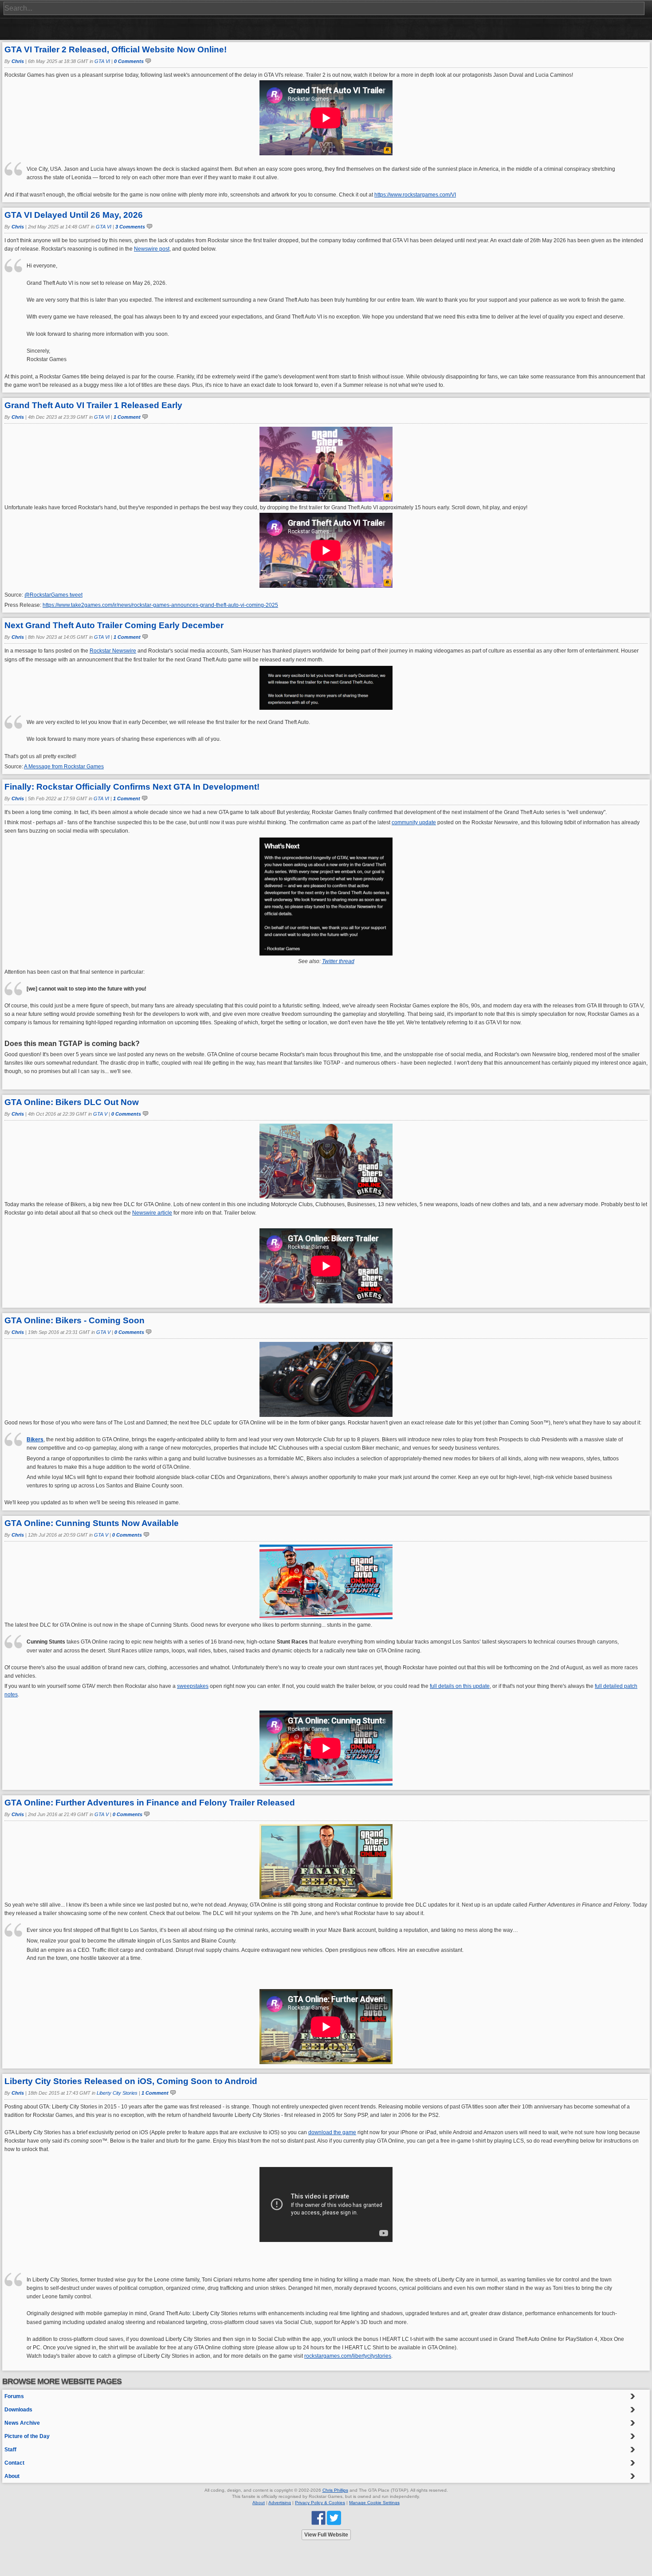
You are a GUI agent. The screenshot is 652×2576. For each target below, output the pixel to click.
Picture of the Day (27, 2436)
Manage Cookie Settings (374, 2503)
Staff (10, 2450)
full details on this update (460, 1686)
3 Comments (130, 227)
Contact (14, 2463)
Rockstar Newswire (113, 651)
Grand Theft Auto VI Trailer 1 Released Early (93, 405)
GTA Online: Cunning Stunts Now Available (92, 1523)
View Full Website (326, 2535)
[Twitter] (334, 2517)
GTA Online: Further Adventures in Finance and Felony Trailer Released (150, 1803)
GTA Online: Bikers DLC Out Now (72, 1102)
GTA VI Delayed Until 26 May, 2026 (74, 215)
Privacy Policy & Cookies (320, 2503)
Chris (18, 61)
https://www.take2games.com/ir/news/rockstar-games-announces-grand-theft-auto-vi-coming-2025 (160, 605)
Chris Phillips (335, 2490)
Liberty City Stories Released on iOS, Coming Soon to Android (131, 2081)
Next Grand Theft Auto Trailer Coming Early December (114, 625)
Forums (14, 2396)
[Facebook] (318, 2517)
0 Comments (129, 61)
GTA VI (102, 61)
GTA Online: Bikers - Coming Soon (75, 1320)
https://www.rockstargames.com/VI (415, 195)
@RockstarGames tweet (53, 595)
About (12, 2476)
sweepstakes (193, 1686)
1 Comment (127, 417)
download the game (332, 2132)
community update (414, 822)
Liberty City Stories (117, 2093)
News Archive (22, 2423)
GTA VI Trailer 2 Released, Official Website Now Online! (116, 49)
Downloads (18, 2410)
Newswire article (152, 1213)
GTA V (100, 1114)
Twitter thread (338, 961)
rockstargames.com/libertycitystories (348, 2356)
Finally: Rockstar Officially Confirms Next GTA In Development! (132, 787)
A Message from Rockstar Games (64, 767)
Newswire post (152, 249)
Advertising (280, 2503)
